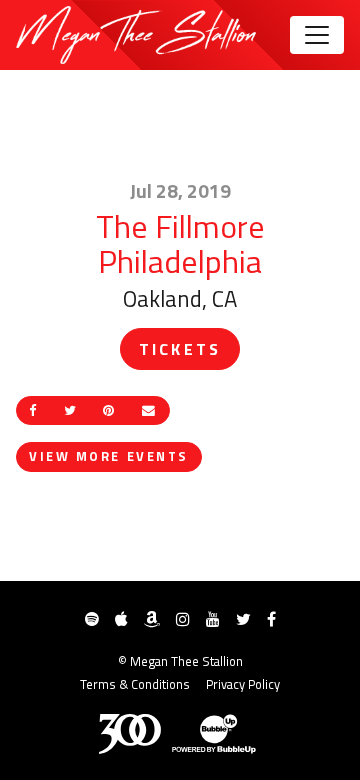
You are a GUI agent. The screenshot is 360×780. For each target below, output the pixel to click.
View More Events (109, 456)
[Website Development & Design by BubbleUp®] (214, 734)
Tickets (180, 349)
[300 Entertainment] (130, 734)
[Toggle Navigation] (317, 35)
